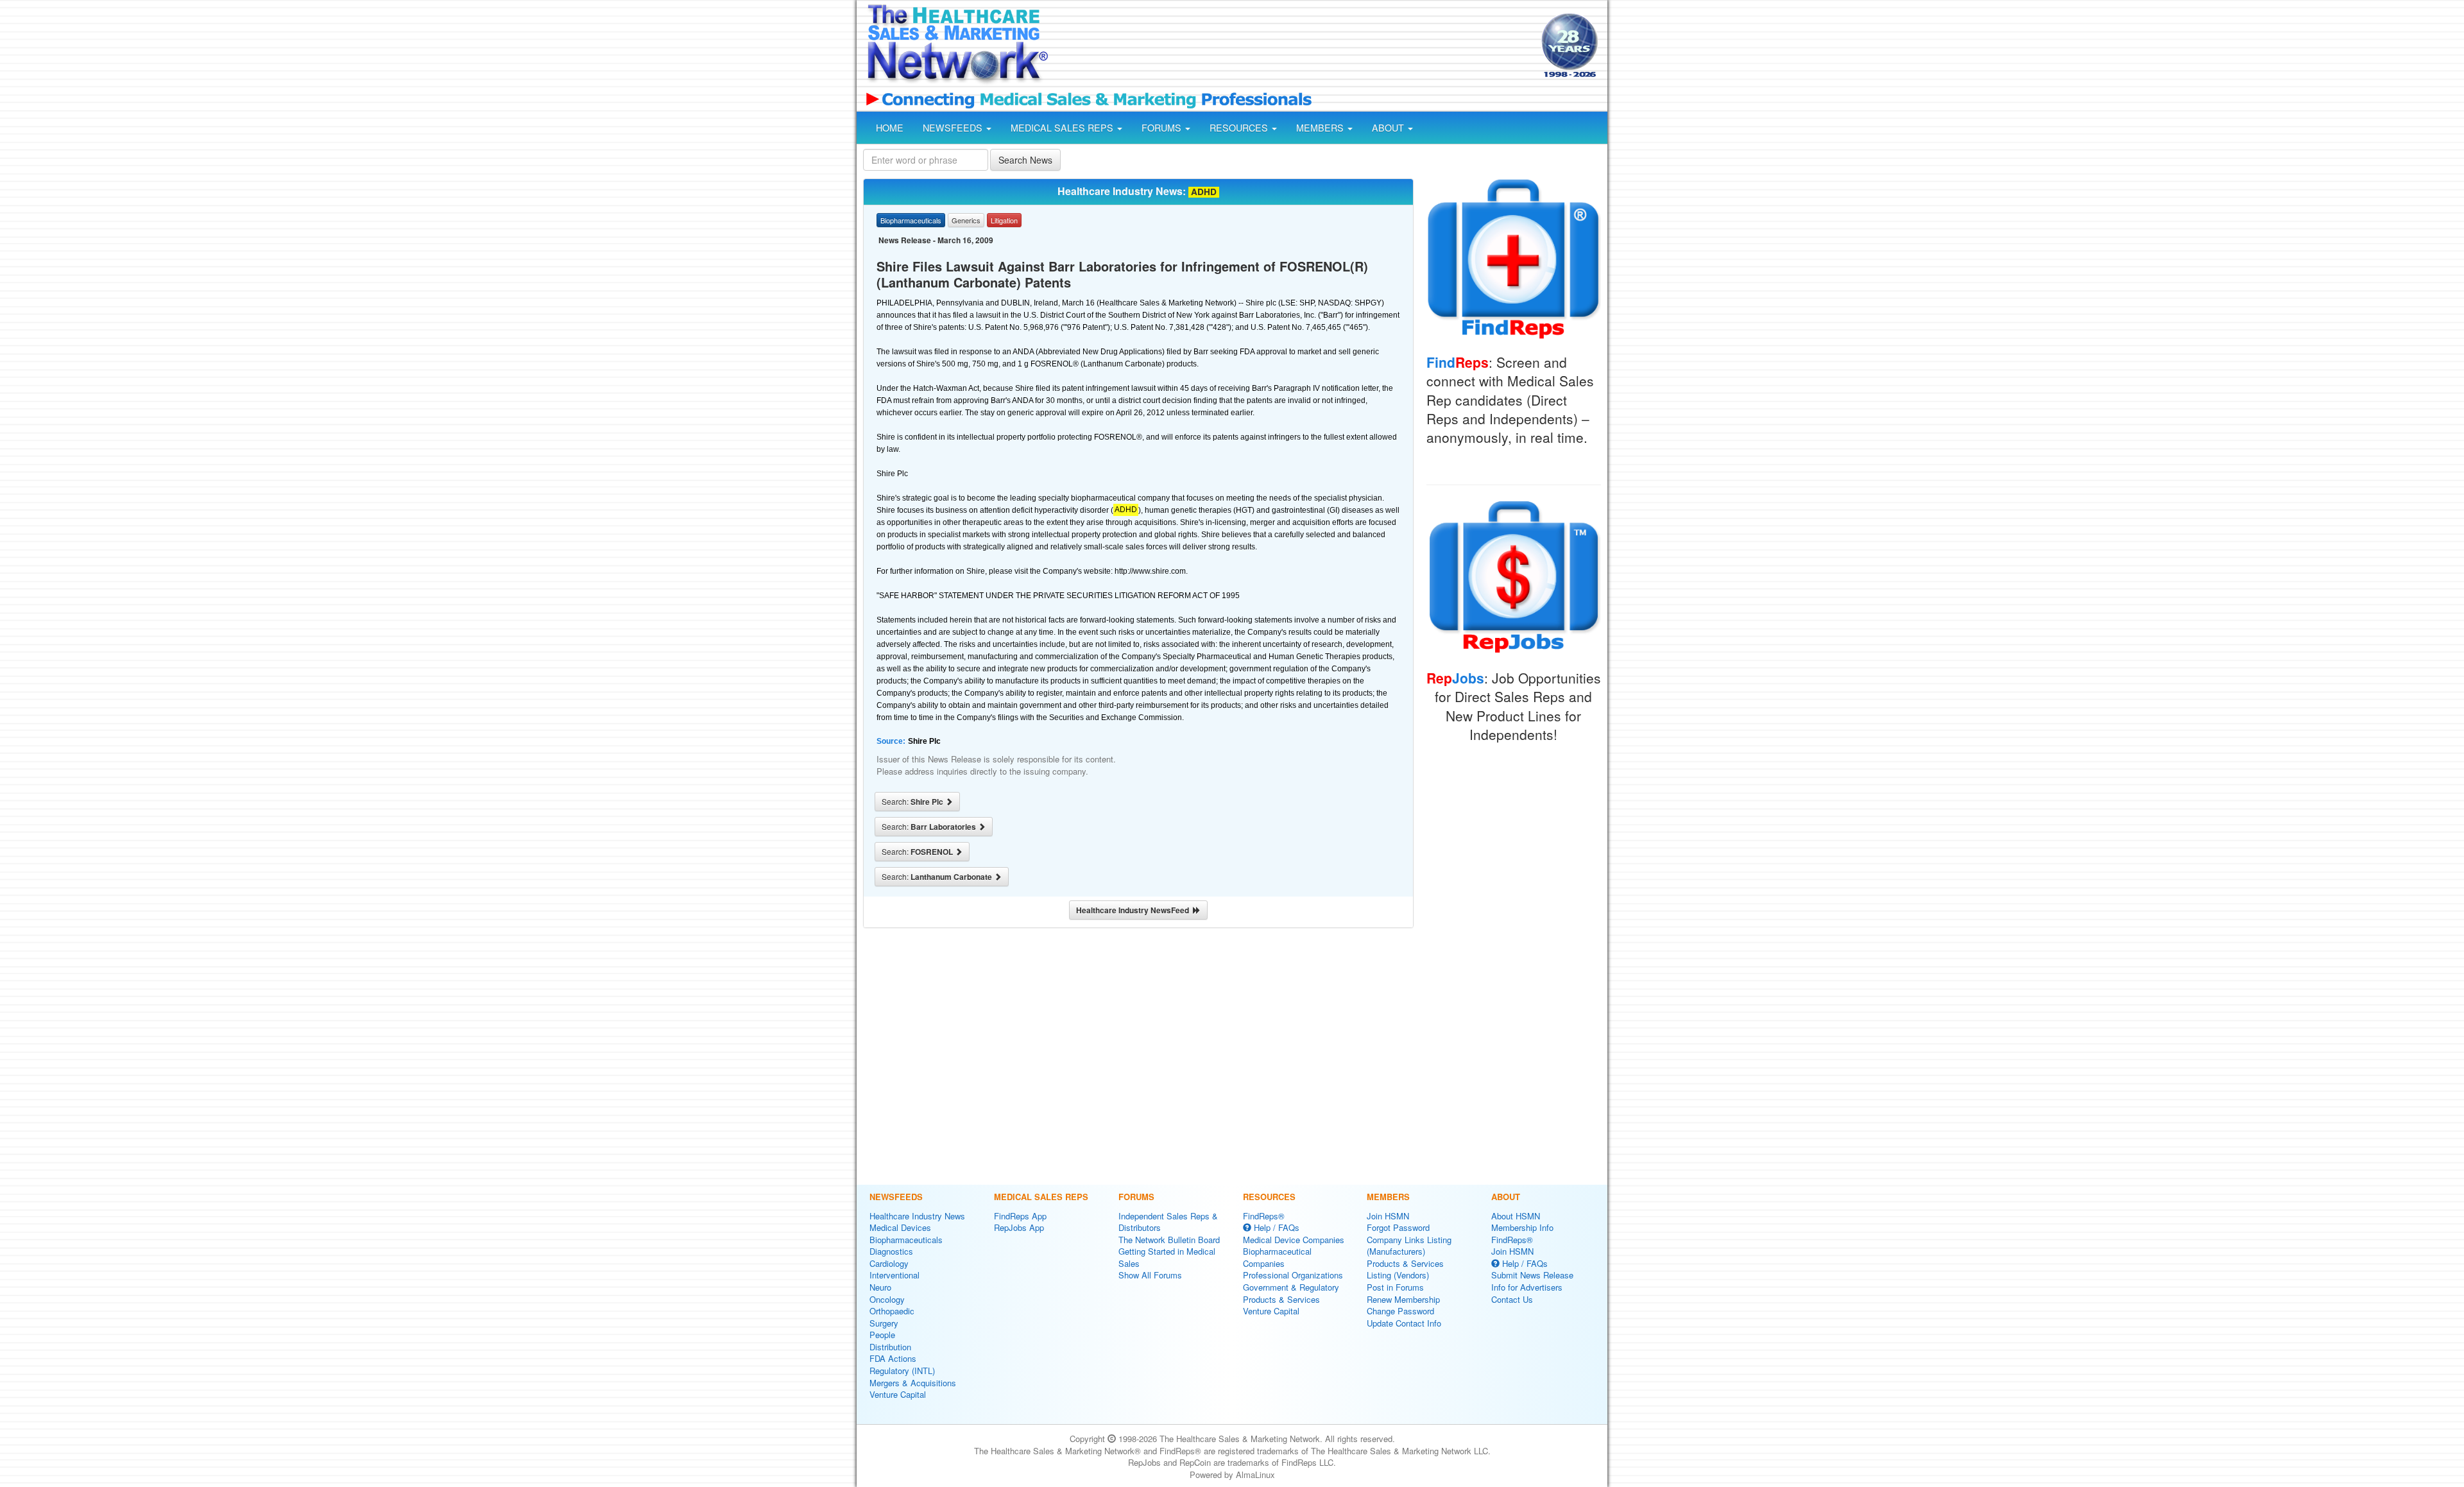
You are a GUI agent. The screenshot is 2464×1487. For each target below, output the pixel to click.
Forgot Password (1398, 1227)
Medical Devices (900, 1227)
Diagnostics (891, 1251)
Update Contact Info (1404, 1323)
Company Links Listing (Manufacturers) (1409, 1246)
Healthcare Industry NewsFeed (1134, 910)
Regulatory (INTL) (902, 1371)
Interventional (894, 1275)
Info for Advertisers (1527, 1287)
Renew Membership (1403, 1299)
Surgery (884, 1323)
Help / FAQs (1275, 1227)
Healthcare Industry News (917, 1216)
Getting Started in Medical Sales (1167, 1257)
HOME (890, 128)
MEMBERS (1321, 128)
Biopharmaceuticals (906, 1240)
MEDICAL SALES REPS (1063, 128)
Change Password (1400, 1311)
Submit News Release (1532, 1275)
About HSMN (1516, 1216)
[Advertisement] (1294, 47)
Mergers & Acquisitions (913, 1383)
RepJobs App (1019, 1227)
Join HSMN (1388, 1216)
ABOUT (1389, 128)
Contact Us (1512, 1299)
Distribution (890, 1347)
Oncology (887, 1299)
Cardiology (889, 1263)
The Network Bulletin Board (1169, 1240)
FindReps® (1264, 1216)
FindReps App (1020, 1216)
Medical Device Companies (1294, 1240)
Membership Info (1522, 1227)
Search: (913, 802)
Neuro (880, 1287)
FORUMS (1163, 128)
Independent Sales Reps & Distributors (1168, 1222)
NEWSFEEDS (954, 128)
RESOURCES (1240, 128)
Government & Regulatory (1291, 1287)
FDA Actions (893, 1358)
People (882, 1335)
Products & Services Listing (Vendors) (1405, 1269)
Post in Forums (1395, 1287)
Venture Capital (898, 1394)
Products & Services (1281, 1299)
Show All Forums (1150, 1275)
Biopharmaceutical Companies (1277, 1257)
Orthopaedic (892, 1311)
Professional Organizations (1293, 1275)
